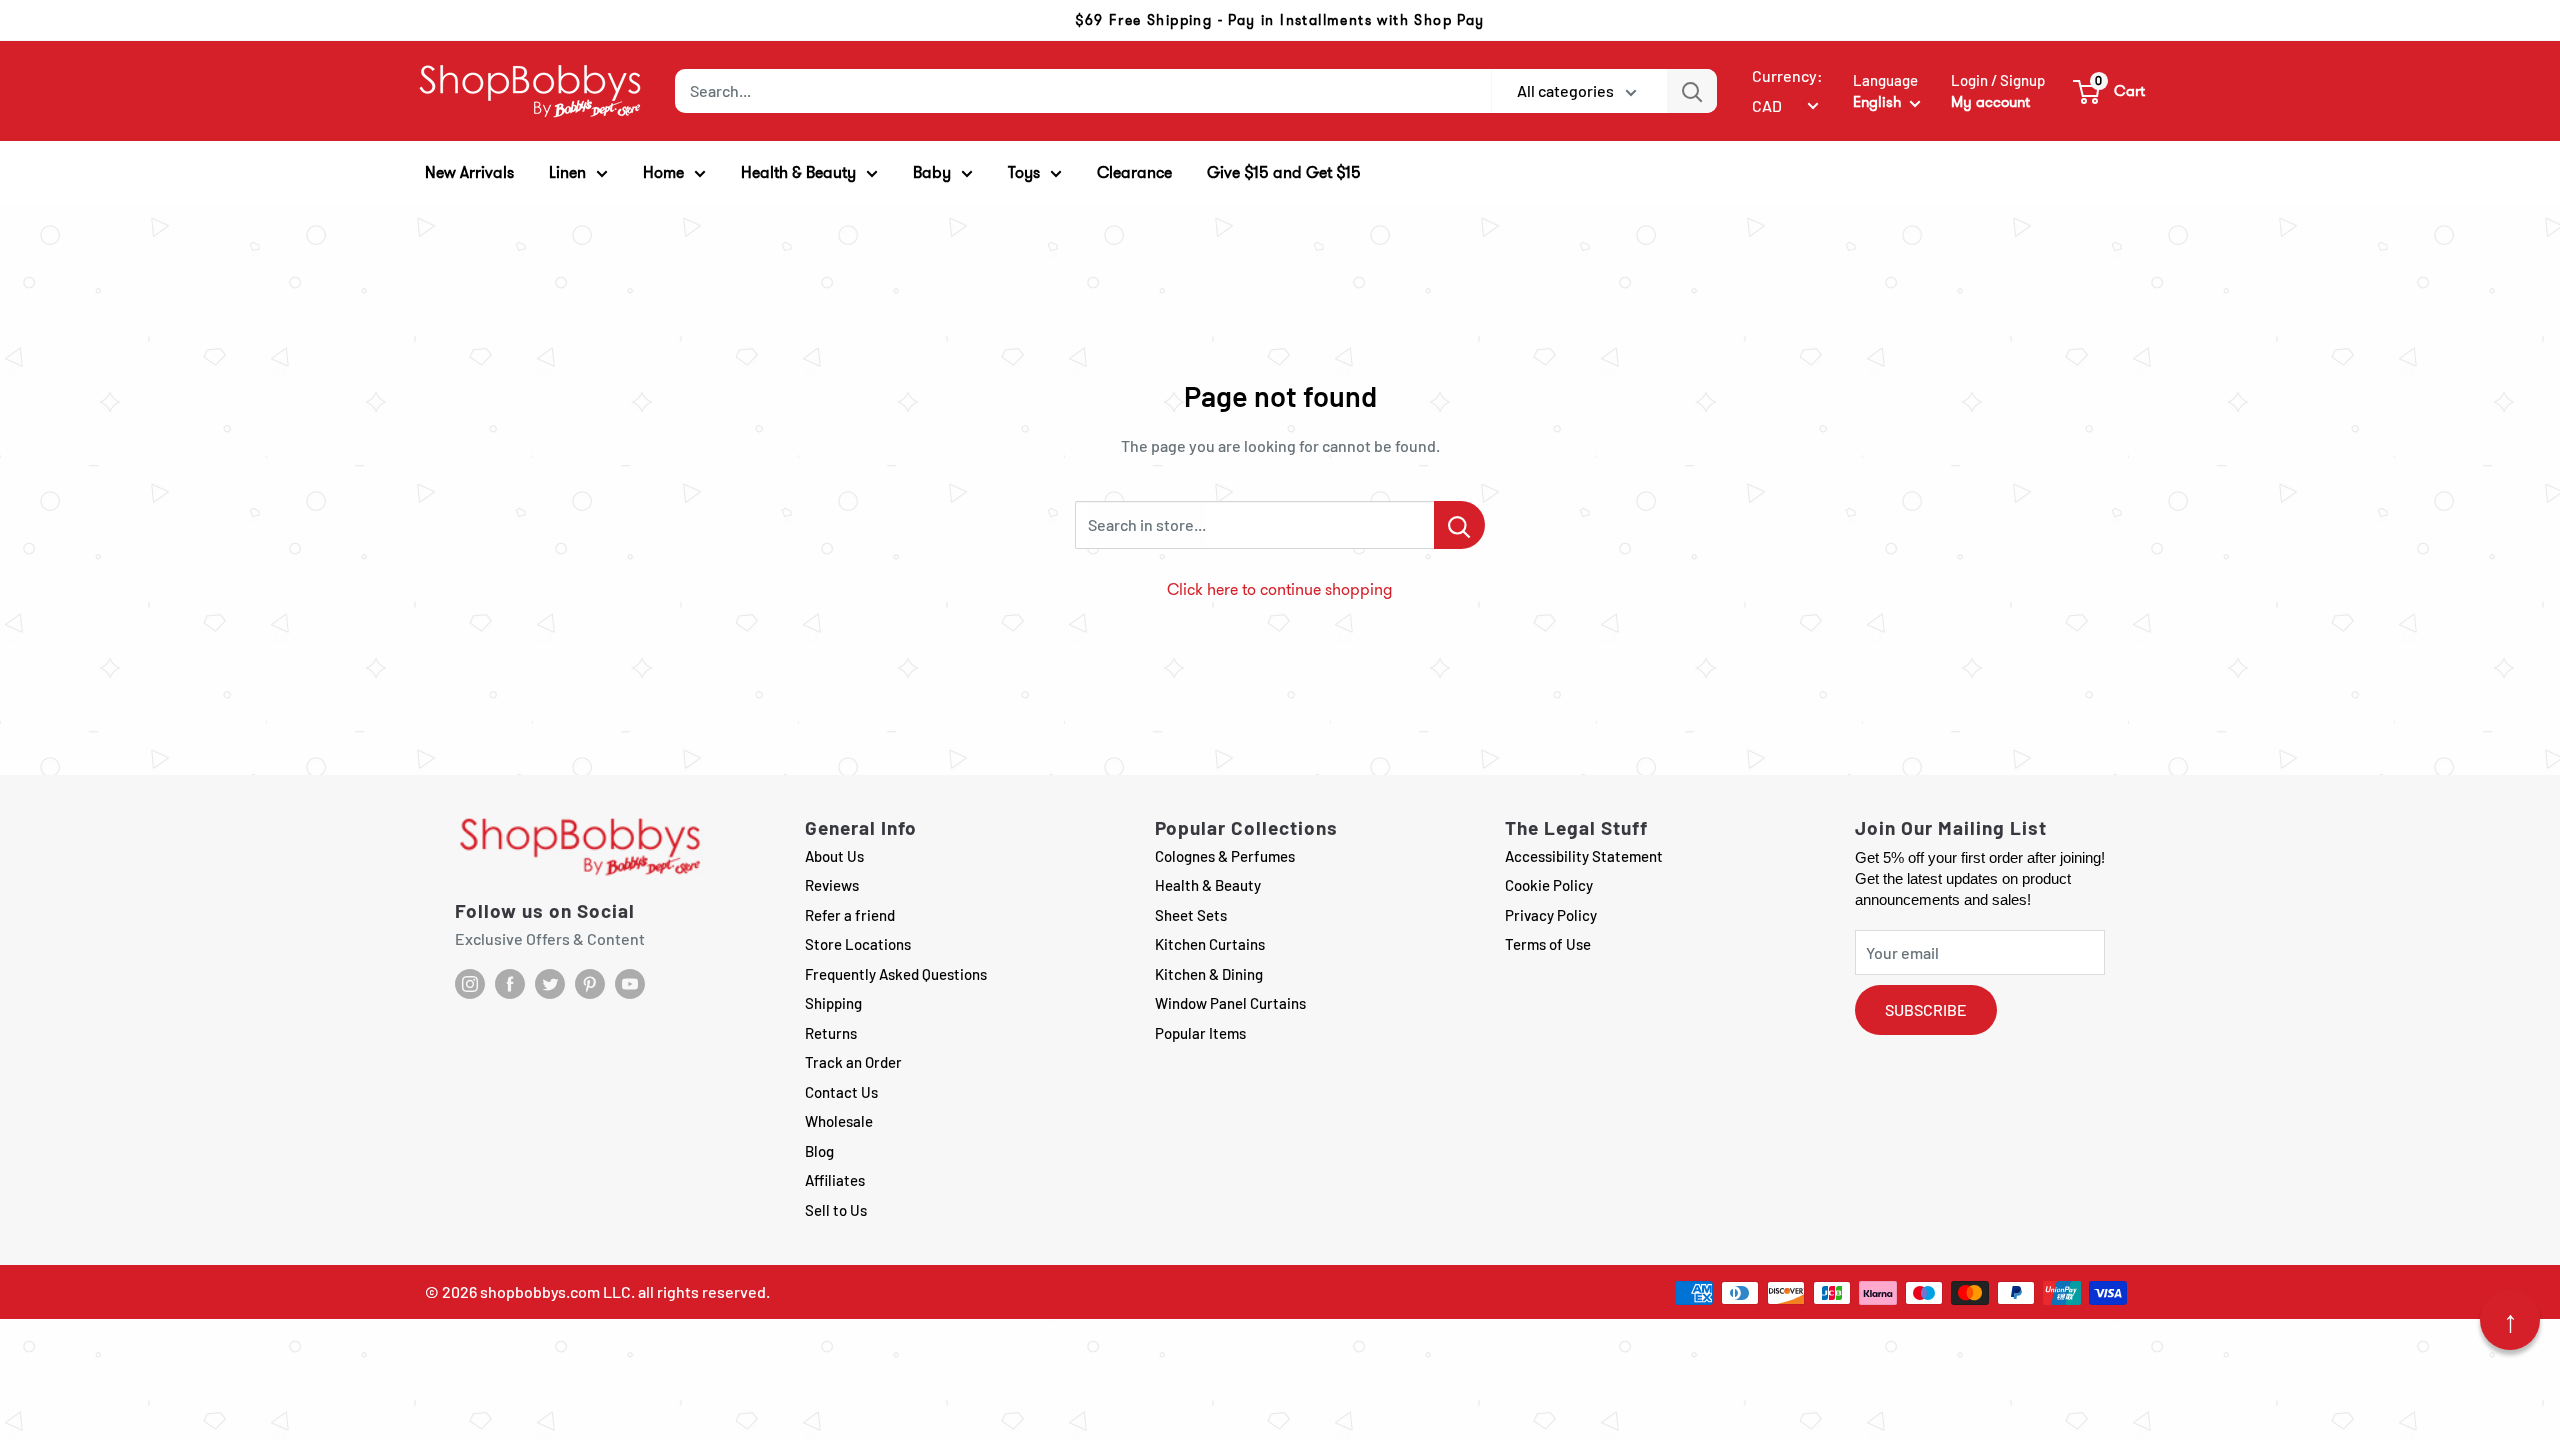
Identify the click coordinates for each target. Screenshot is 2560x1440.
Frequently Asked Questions (896, 974)
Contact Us (841, 1092)
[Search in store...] (1459, 525)
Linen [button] (567, 172)
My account (1990, 102)
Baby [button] (932, 172)
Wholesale (839, 1121)
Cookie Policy (1549, 885)
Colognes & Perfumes (1225, 856)
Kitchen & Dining (1209, 974)
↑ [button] (2510, 1320)
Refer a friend (850, 915)
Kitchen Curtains (1210, 944)
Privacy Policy (1551, 915)
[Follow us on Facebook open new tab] (510, 984)
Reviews (832, 885)
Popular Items (1200, 1033)
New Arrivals (469, 172)
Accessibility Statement (1584, 856)
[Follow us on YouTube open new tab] (630, 984)
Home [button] (663, 172)
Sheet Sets (1191, 915)
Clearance (1134, 172)
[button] (2110, 91)
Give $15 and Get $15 (1284, 172)
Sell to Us (836, 1210)
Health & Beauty (1208, 885)
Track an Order (853, 1062)
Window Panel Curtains (1230, 1003)
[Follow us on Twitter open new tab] (550, 984)
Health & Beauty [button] (798, 172)
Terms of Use (1548, 944)
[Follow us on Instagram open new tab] (470, 984)
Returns (831, 1033)
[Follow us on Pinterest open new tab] (590, 984)
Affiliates (835, 1180)
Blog (819, 1151)
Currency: (1787, 75)
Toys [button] (1024, 172)
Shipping (833, 1003)
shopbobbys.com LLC (555, 1291)
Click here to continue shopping (1280, 589)
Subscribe (1926, 1009)
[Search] (1692, 91)
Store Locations (858, 944)
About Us (834, 856)
